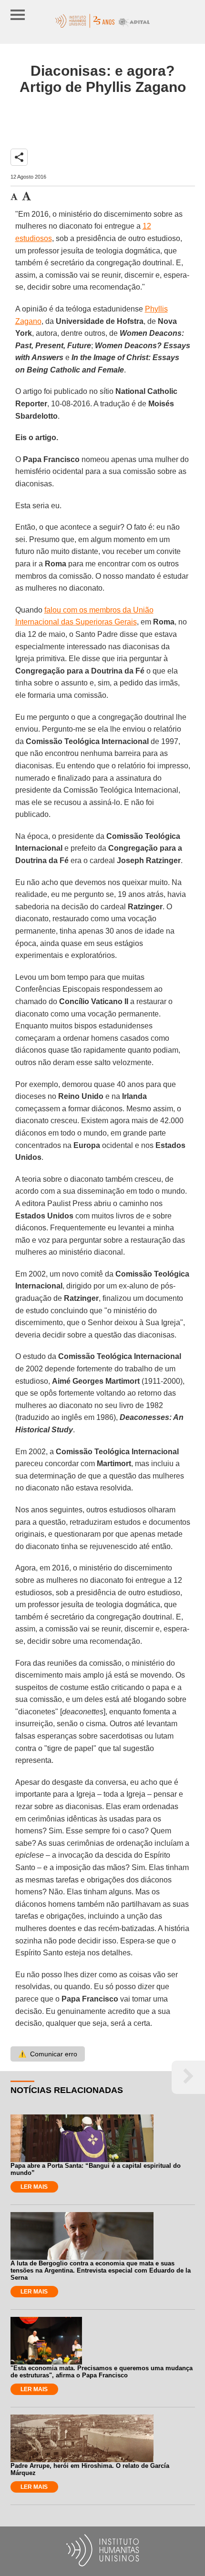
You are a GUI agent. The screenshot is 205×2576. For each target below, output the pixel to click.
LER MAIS (34, 2187)
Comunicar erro (48, 2054)
